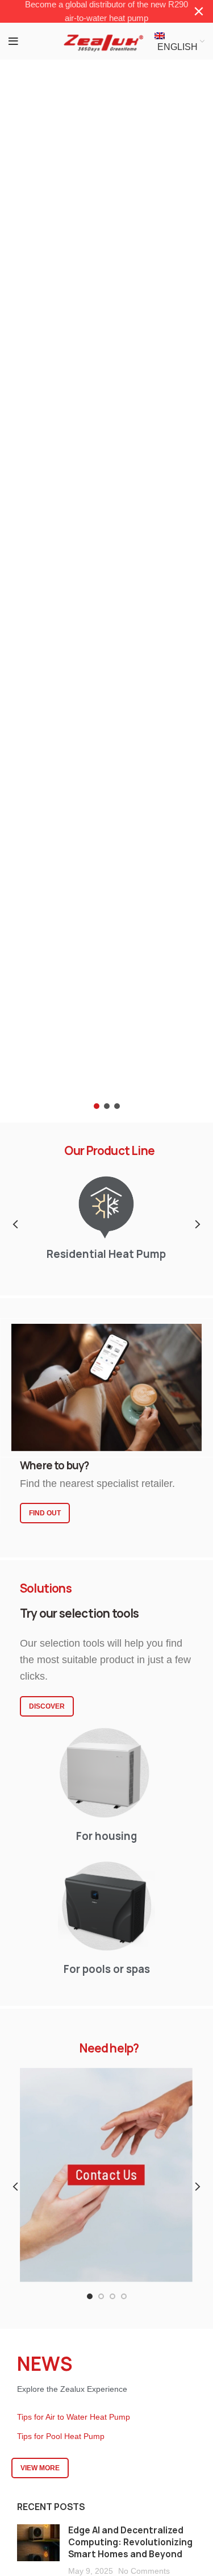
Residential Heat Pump (107, 1254)
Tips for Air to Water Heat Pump (74, 2417)
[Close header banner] (199, 11)
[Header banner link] (89, 11)
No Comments (144, 2571)
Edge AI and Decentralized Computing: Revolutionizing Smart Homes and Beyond (130, 2542)
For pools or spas (107, 1969)
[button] (106, 574)
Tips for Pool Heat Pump (61, 2437)
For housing (106, 1836)
